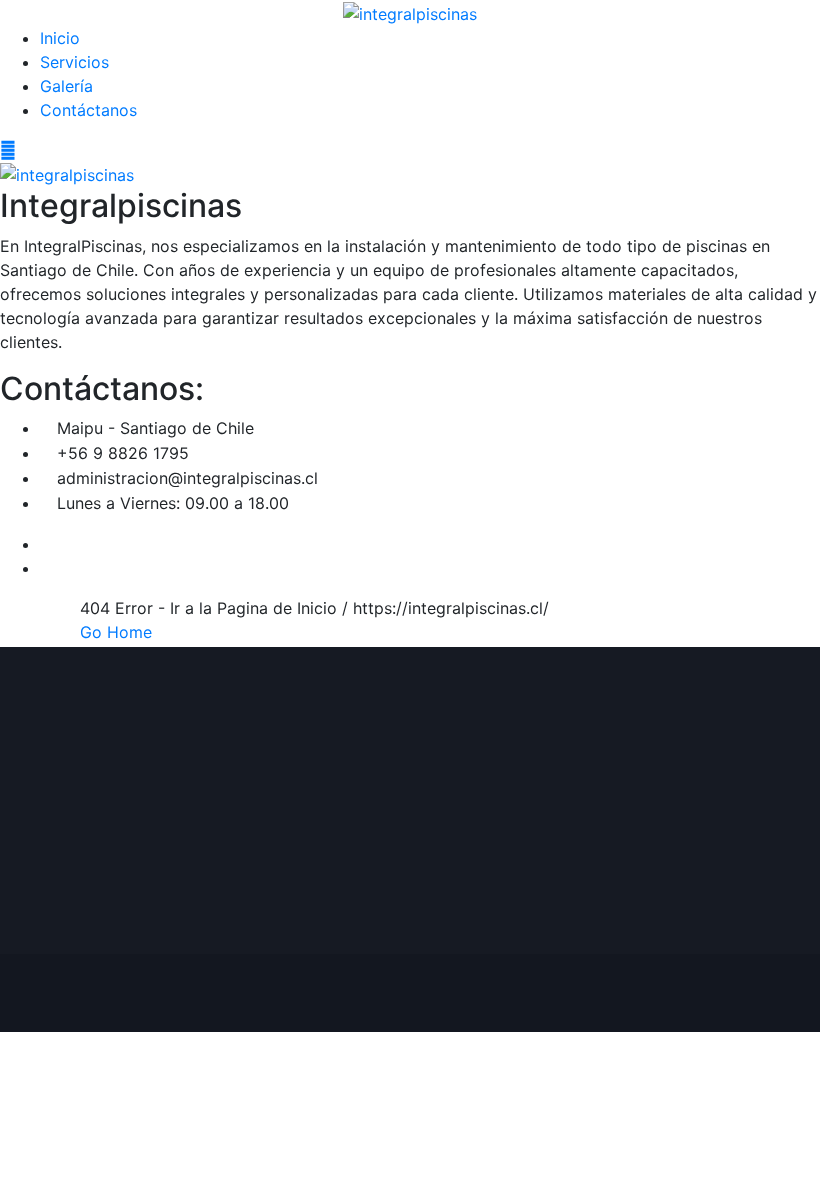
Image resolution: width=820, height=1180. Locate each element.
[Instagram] (46, 568)
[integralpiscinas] (410, 12)
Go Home (116, 632)
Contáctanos (88, 110)
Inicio (60, 38)
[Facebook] (46, 544)
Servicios (74, 62)
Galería (66, 86)
